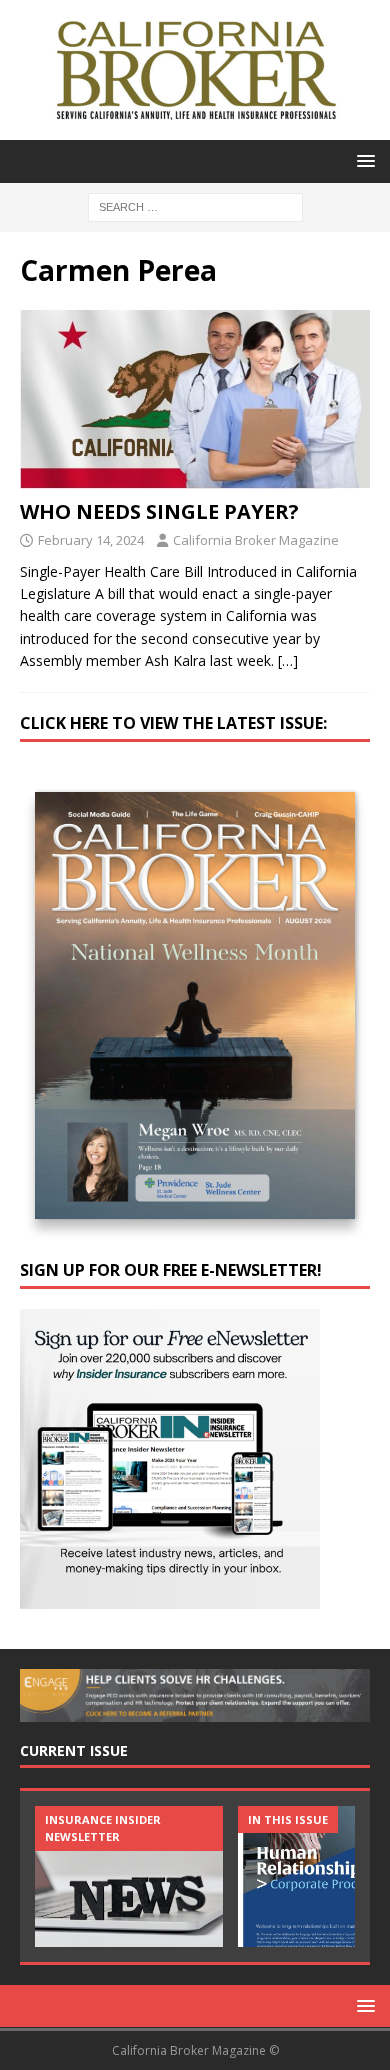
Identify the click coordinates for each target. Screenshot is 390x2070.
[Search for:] (195, 205)
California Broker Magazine (256, 540)
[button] (362, 160)
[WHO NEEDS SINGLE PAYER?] (195, 398)
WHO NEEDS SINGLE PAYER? (159, 511)
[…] (288, 660)
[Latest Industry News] (129, 1876)
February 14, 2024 (91, 540)
